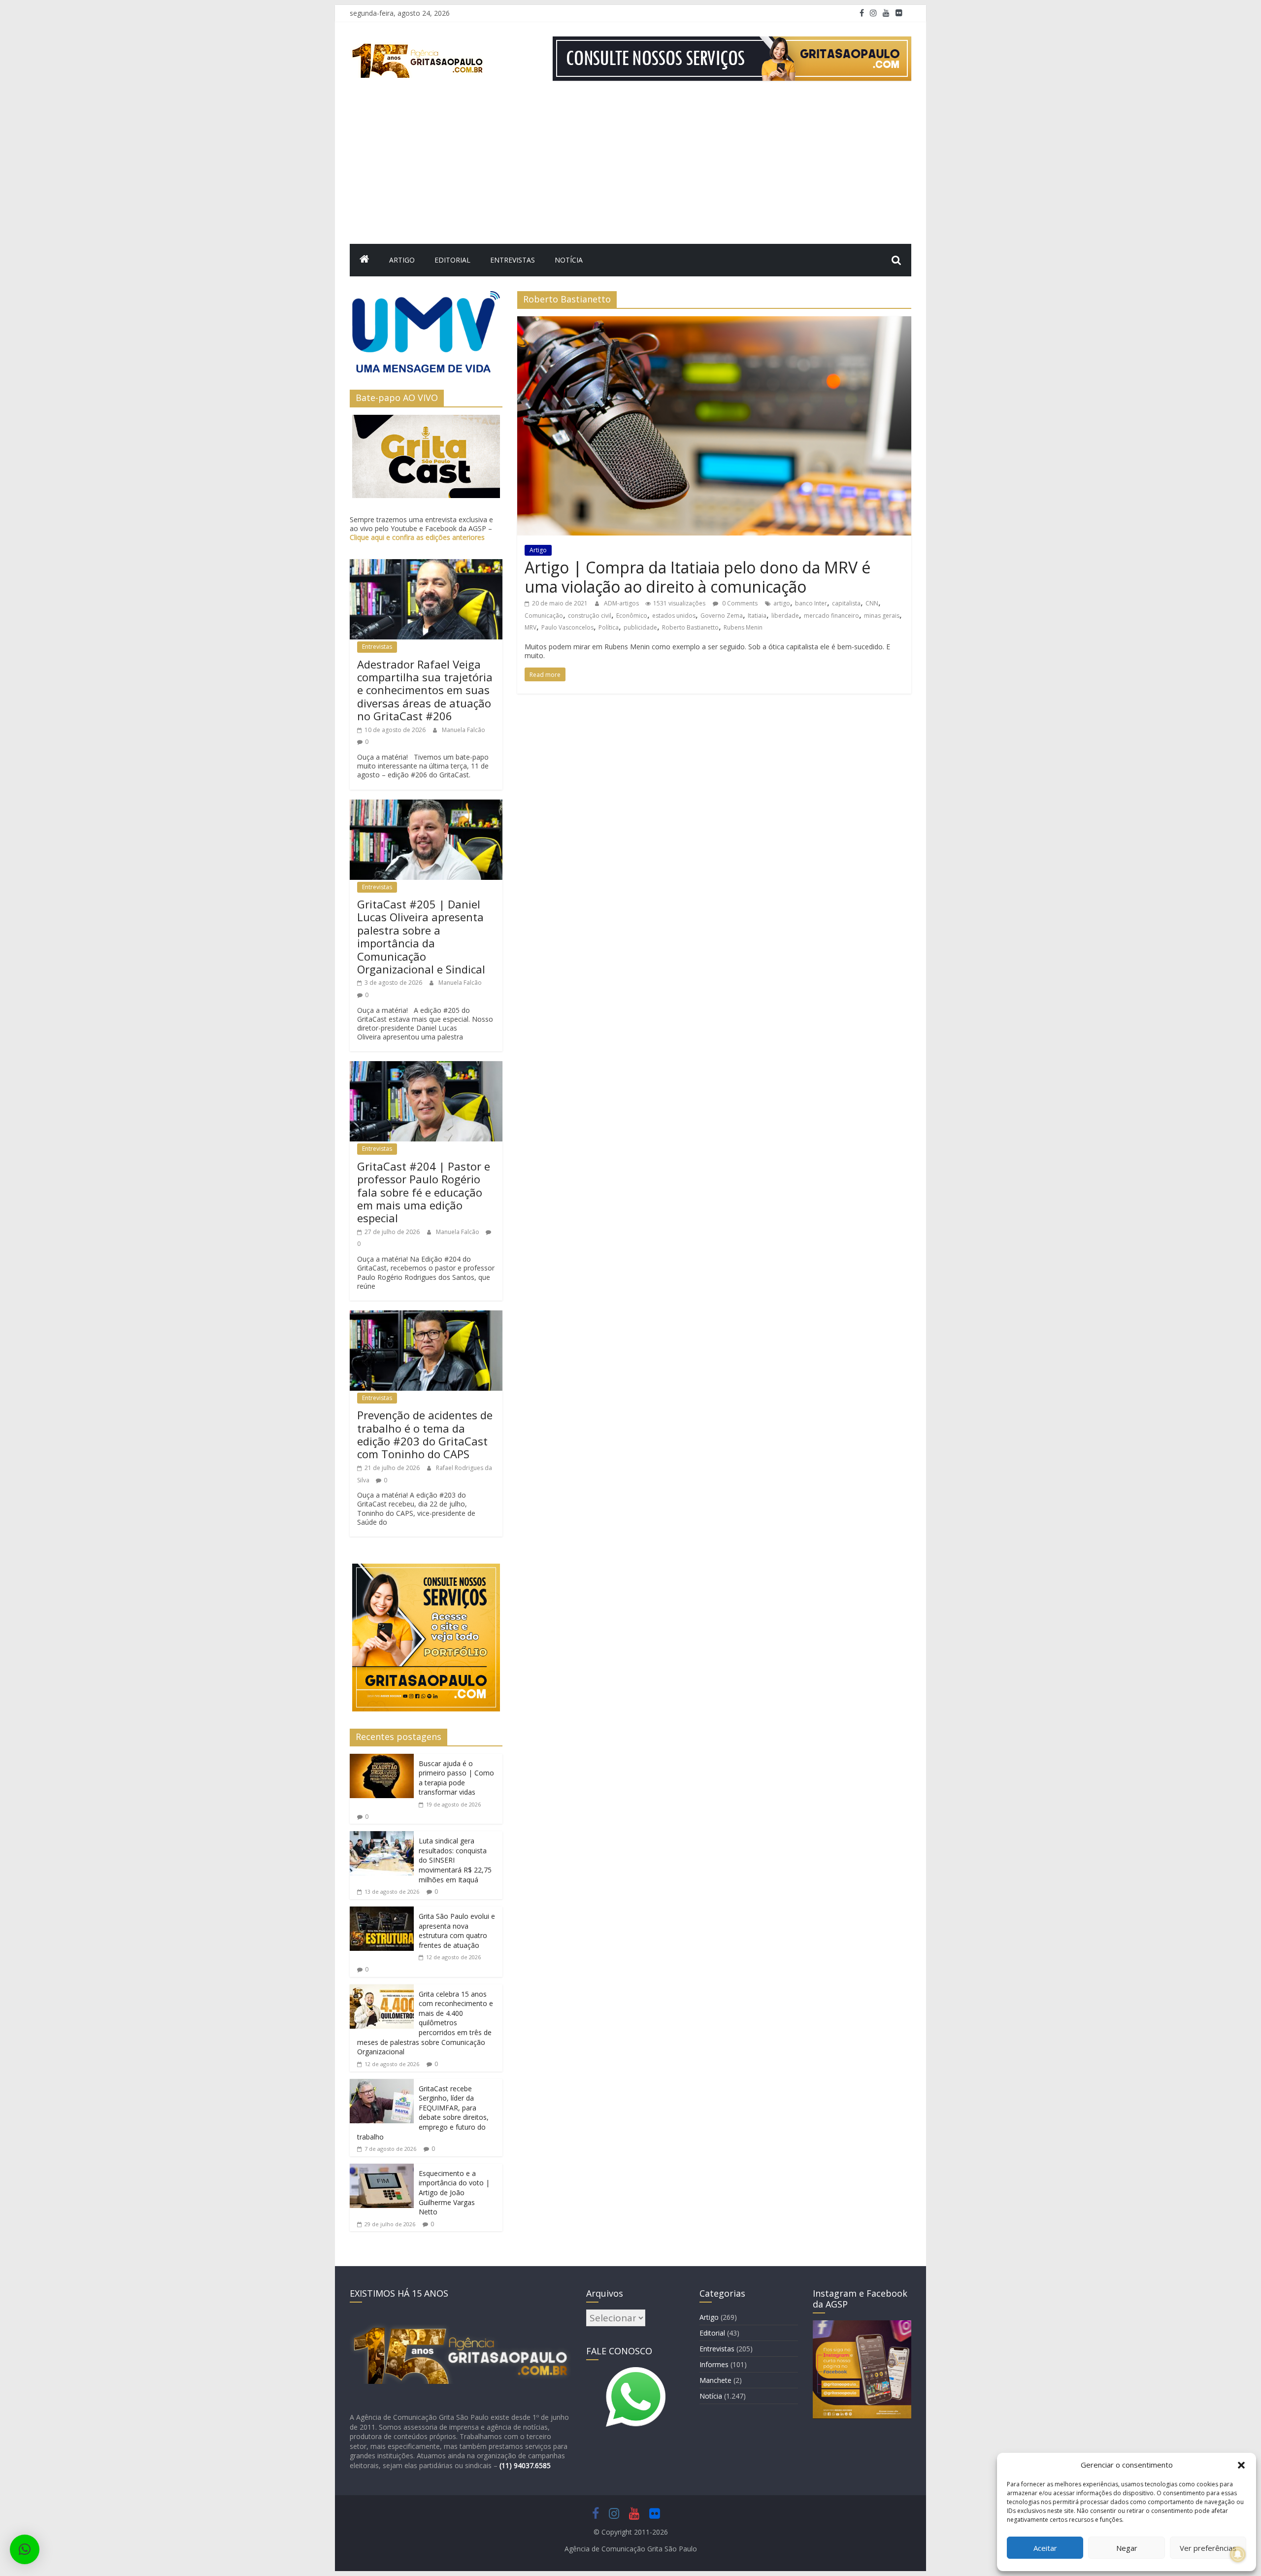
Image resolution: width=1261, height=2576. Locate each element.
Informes (714, 2364)
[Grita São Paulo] (365, 260)
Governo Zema (722, 616)
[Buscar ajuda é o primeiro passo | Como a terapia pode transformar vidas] (382, 1760)
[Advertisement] (630, 170)
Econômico (632, 616)
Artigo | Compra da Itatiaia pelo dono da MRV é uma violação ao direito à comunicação (697, 577)
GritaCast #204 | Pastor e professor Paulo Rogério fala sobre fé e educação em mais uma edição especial (424, 1192)
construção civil (590, 616)
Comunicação (544, 616)
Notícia (569, 260)
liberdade (785, 616)
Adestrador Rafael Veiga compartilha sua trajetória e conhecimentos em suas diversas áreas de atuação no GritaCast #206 (425, 690)
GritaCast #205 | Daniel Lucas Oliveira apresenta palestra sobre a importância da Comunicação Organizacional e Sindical (421, 937)
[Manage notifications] (1238, 2554)
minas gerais (882, 616)
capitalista (846, 603)
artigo (782, 603)
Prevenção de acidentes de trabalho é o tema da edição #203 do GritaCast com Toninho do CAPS (425, 1434)
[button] (1241, 2465)
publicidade (640, 627)
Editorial (452, 260)
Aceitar (1045, 2548)
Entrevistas (513, 260)
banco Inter (811, 603)
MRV (531, 627)
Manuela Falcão (464, 730)
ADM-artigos (622, 603)
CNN (872, 603)
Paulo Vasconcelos (567, 627)
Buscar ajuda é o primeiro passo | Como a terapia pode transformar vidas (456, 1778)
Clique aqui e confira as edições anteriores (417, 537)
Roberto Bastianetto (690, 627)
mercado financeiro (831, 616)
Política (609, 627)
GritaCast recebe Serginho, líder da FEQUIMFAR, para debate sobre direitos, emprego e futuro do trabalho (423, 2113)
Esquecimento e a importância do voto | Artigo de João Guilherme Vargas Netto (454, 2192)
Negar (1127, 2548)
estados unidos (674, 616)
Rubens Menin (743, 627)
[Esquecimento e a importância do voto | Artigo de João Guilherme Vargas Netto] (382, 2170)
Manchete (715, 2380)
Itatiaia (757, 616)
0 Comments (739, 603)
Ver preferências (1208, 2548)
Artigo (402, 260)
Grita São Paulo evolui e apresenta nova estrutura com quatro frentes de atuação (457, 1931)
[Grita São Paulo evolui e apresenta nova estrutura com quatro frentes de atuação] (382, 1912)
